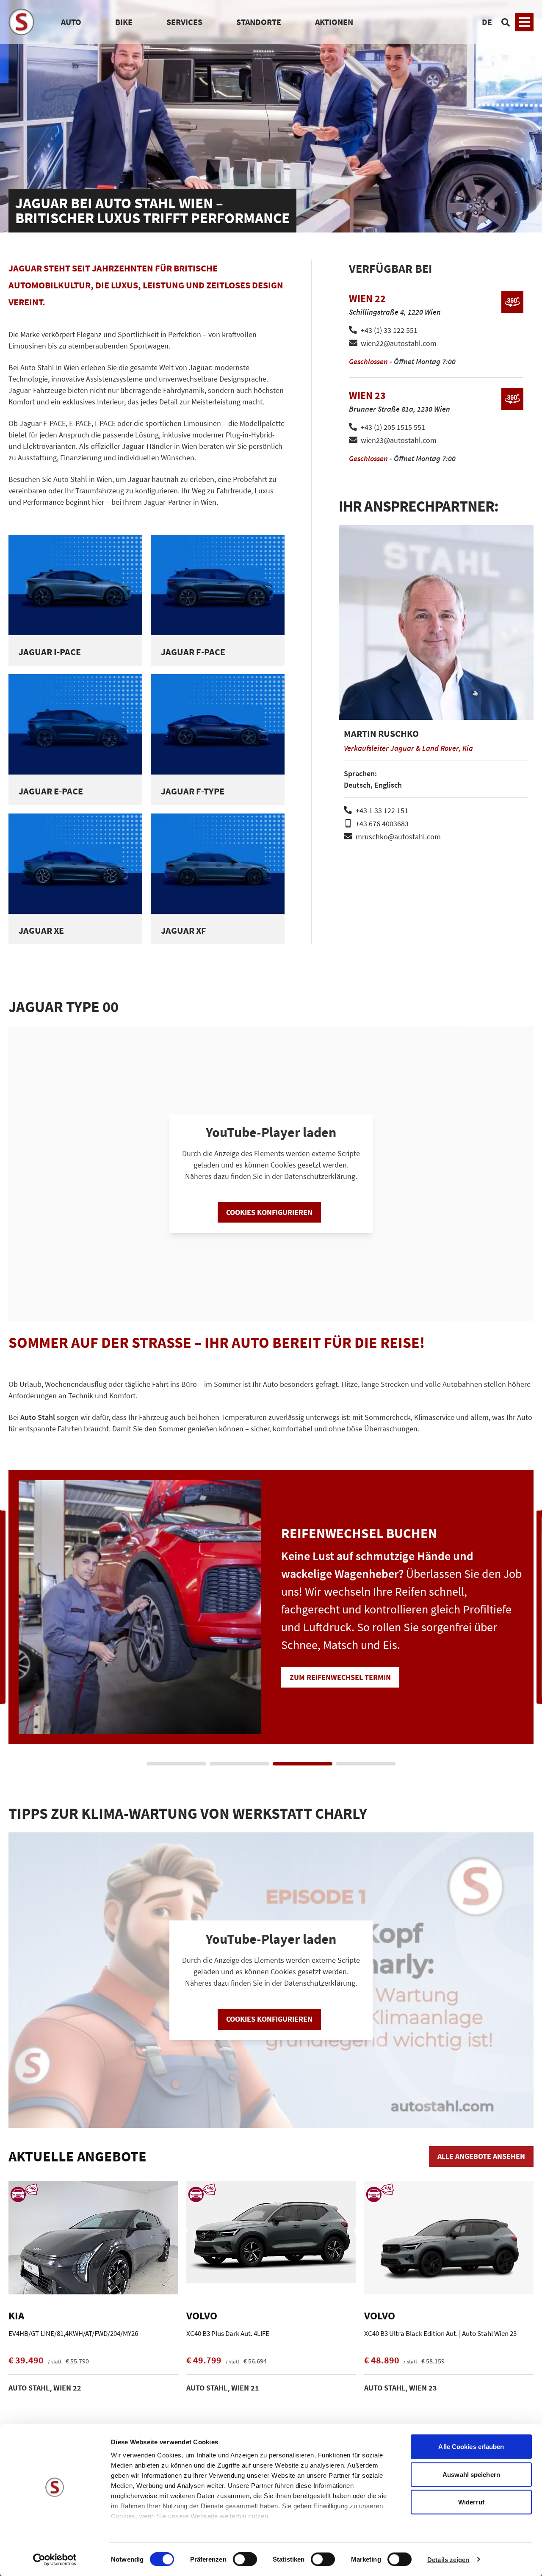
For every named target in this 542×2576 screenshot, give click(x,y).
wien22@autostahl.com (399, 343)
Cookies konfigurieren (269, 1212)
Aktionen (334, 22)
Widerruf (471, 2502)
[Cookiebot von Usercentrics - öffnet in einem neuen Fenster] (55, 2559)
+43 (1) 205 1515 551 (393, 427)
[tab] (176, 1764)
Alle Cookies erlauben (471, 2447)
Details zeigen (448, 2559)
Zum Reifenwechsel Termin (247, 1674)
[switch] (245, 2560)
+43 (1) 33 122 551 (389, 330)
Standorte (259, 22)
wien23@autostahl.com (399, 440)
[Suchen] (506, 22)
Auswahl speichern (471, 2474)
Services (184, 22)
